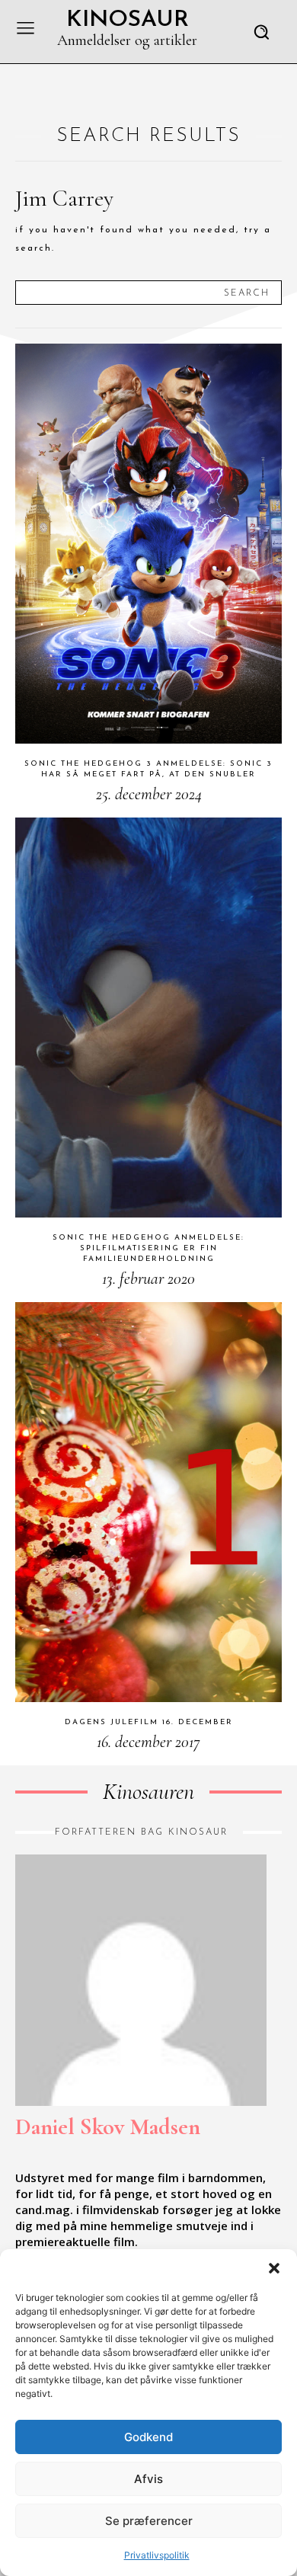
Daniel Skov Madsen (108, 2127)
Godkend (148, 2437)
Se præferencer (149, 2521)
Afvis (148, 2479)
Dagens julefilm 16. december (149, 1722)
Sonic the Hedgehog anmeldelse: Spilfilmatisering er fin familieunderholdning (148, 1248)
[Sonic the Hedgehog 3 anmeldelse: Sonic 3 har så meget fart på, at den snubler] (148, 544)
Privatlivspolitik (157, 2555)
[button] (274, 2268)
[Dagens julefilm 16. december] (148, 1502)
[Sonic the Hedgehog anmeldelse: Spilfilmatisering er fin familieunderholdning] (148, 1018)
